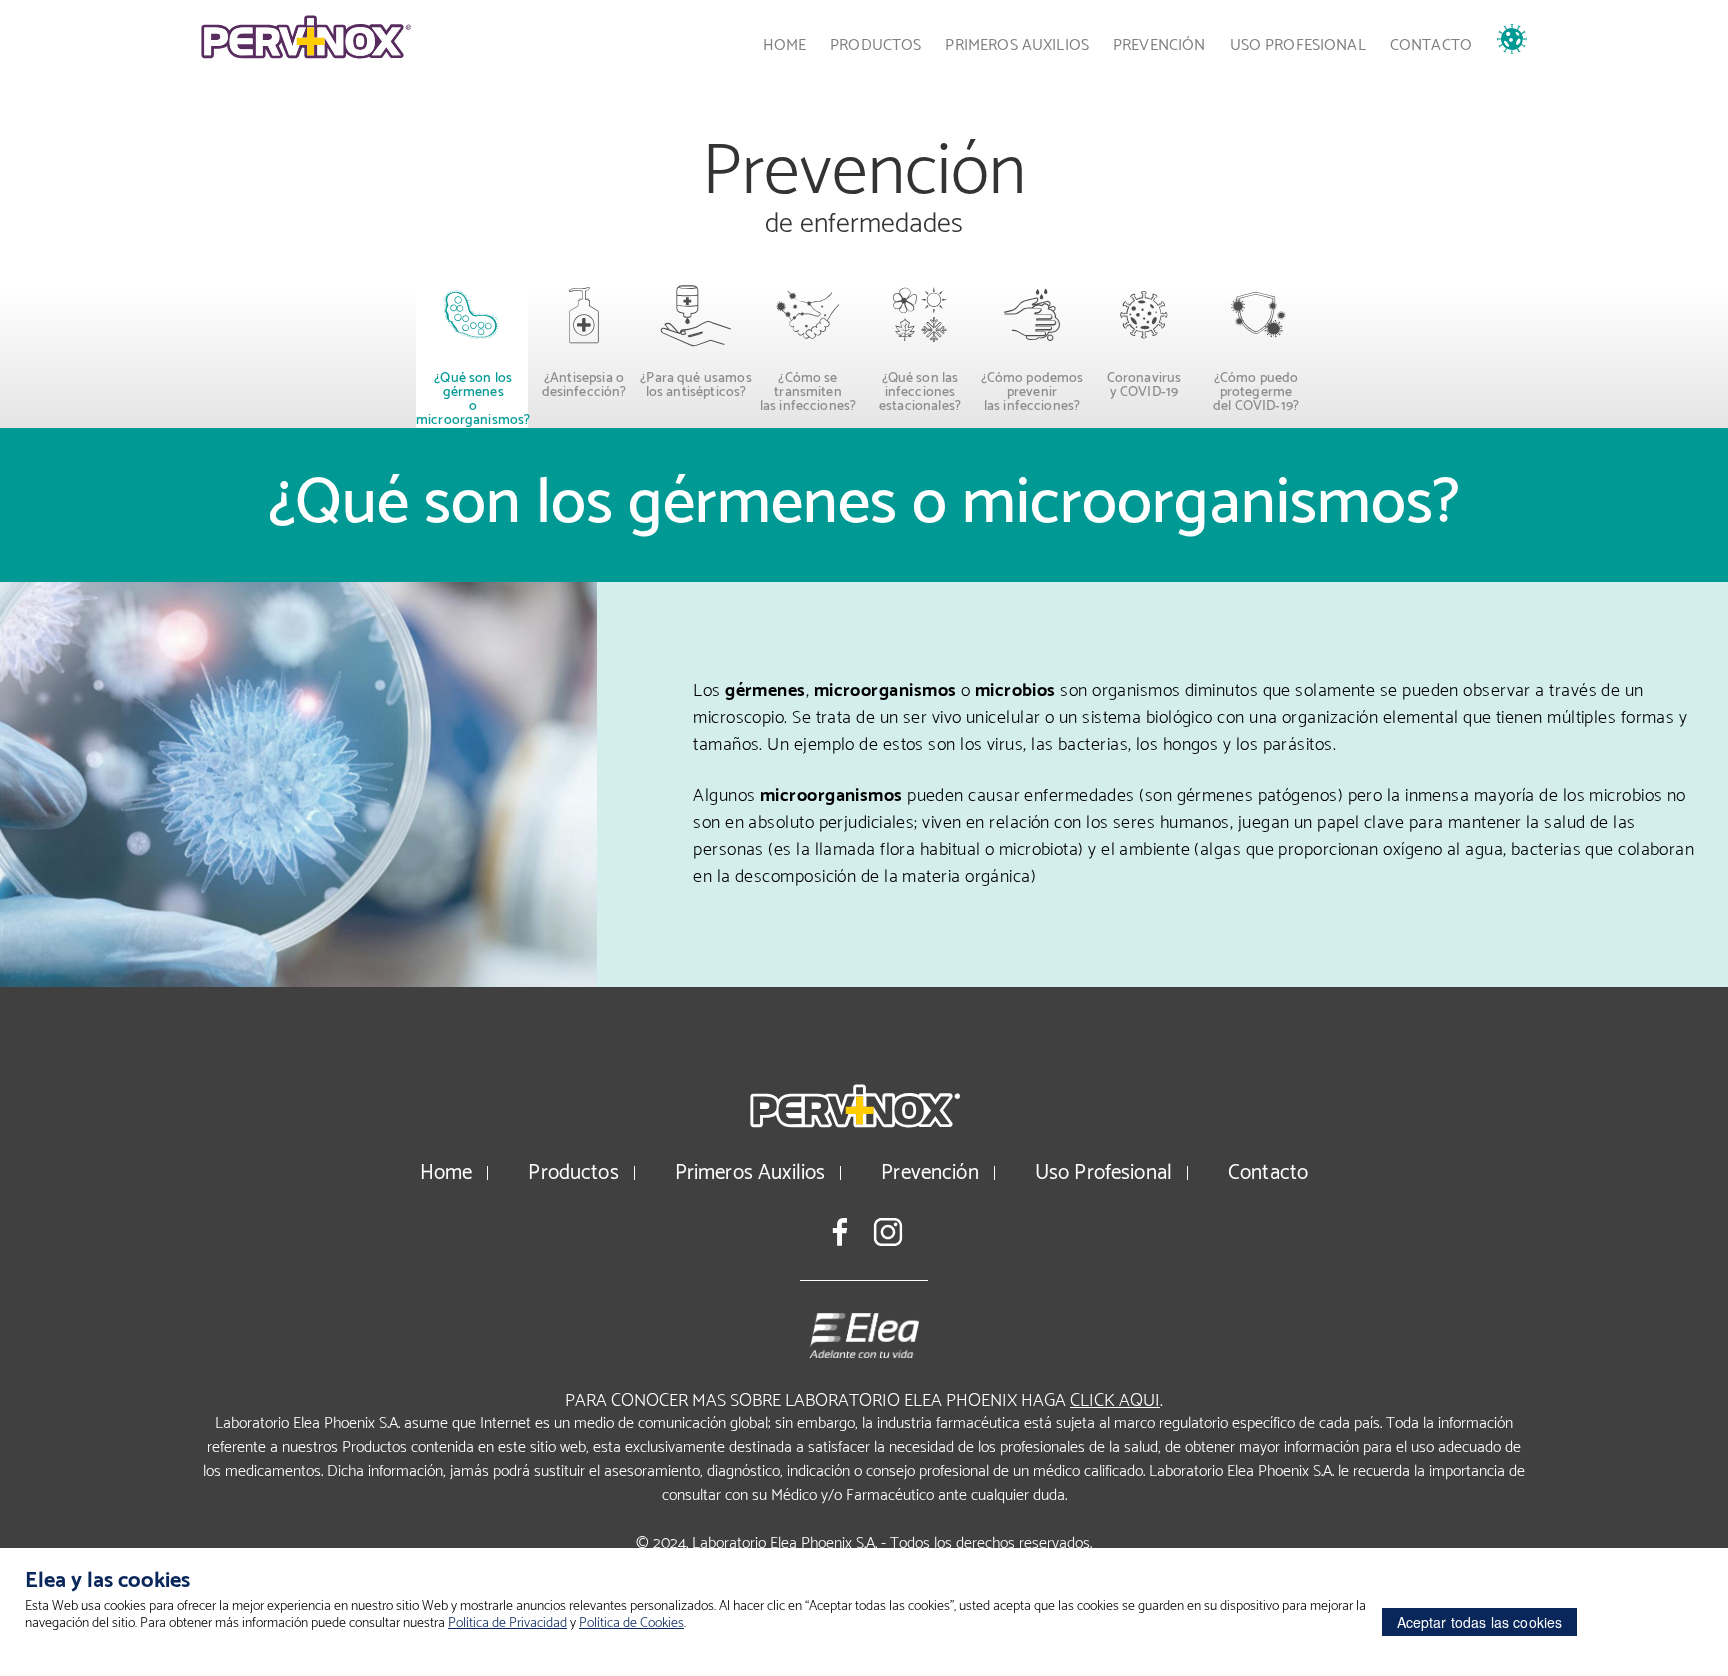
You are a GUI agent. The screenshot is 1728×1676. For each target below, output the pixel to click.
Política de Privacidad (507, 1623)
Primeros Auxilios (1017, 45)
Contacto (1431, 45)
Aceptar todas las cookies (1480, 1622)
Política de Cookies (631, 1623)
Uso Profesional (1298, 45)
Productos (875, 45)
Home (785, 45)
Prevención (1159, 45)
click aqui (1115, 1401)
